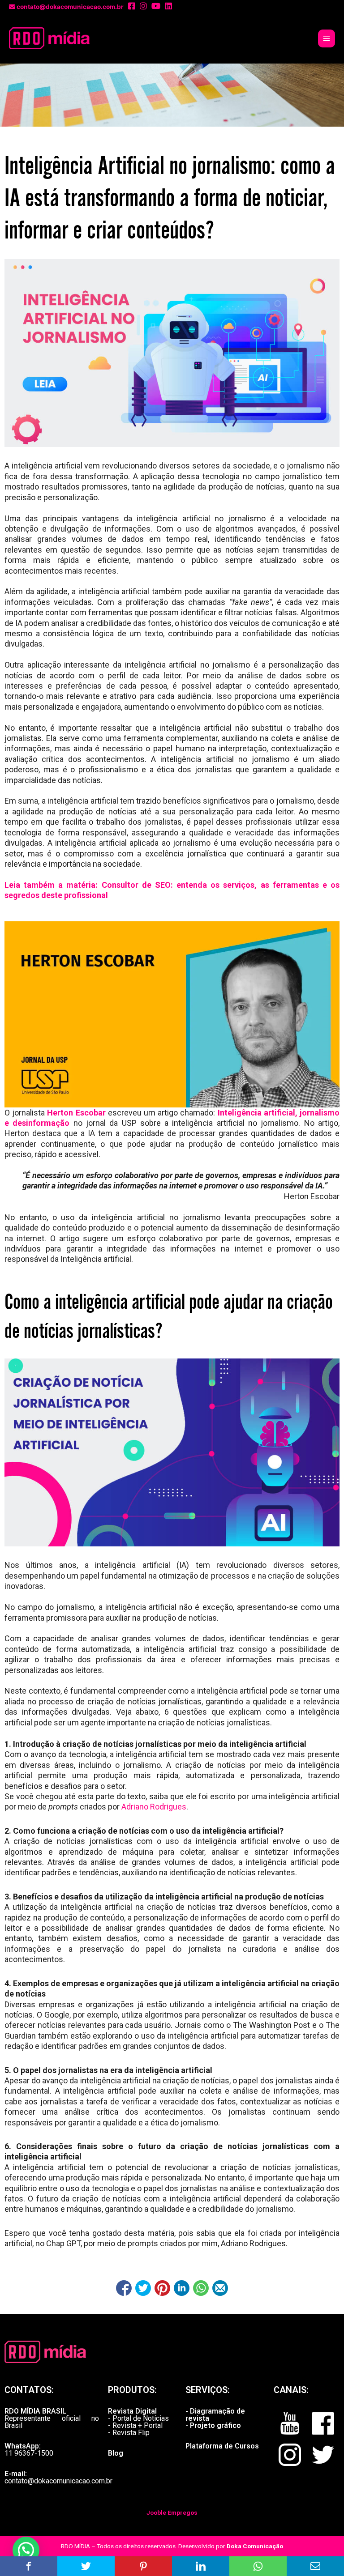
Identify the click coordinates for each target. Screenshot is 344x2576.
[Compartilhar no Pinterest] (162, 2288)
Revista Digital (132, 2411)
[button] (26, 2550)
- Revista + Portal (135, 2425)
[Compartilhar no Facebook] (124, 2288)
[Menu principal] (327, 38)
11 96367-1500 (29, 2453)
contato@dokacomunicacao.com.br (58, 2481)
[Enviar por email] (220, 2288)
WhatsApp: (23, 2446)
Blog (116, 2453)
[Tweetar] (143, 2288)
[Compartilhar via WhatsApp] (201, 2288)
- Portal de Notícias (138, 2418)
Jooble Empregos (172, 2512)
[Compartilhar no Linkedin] (182, 2288)
